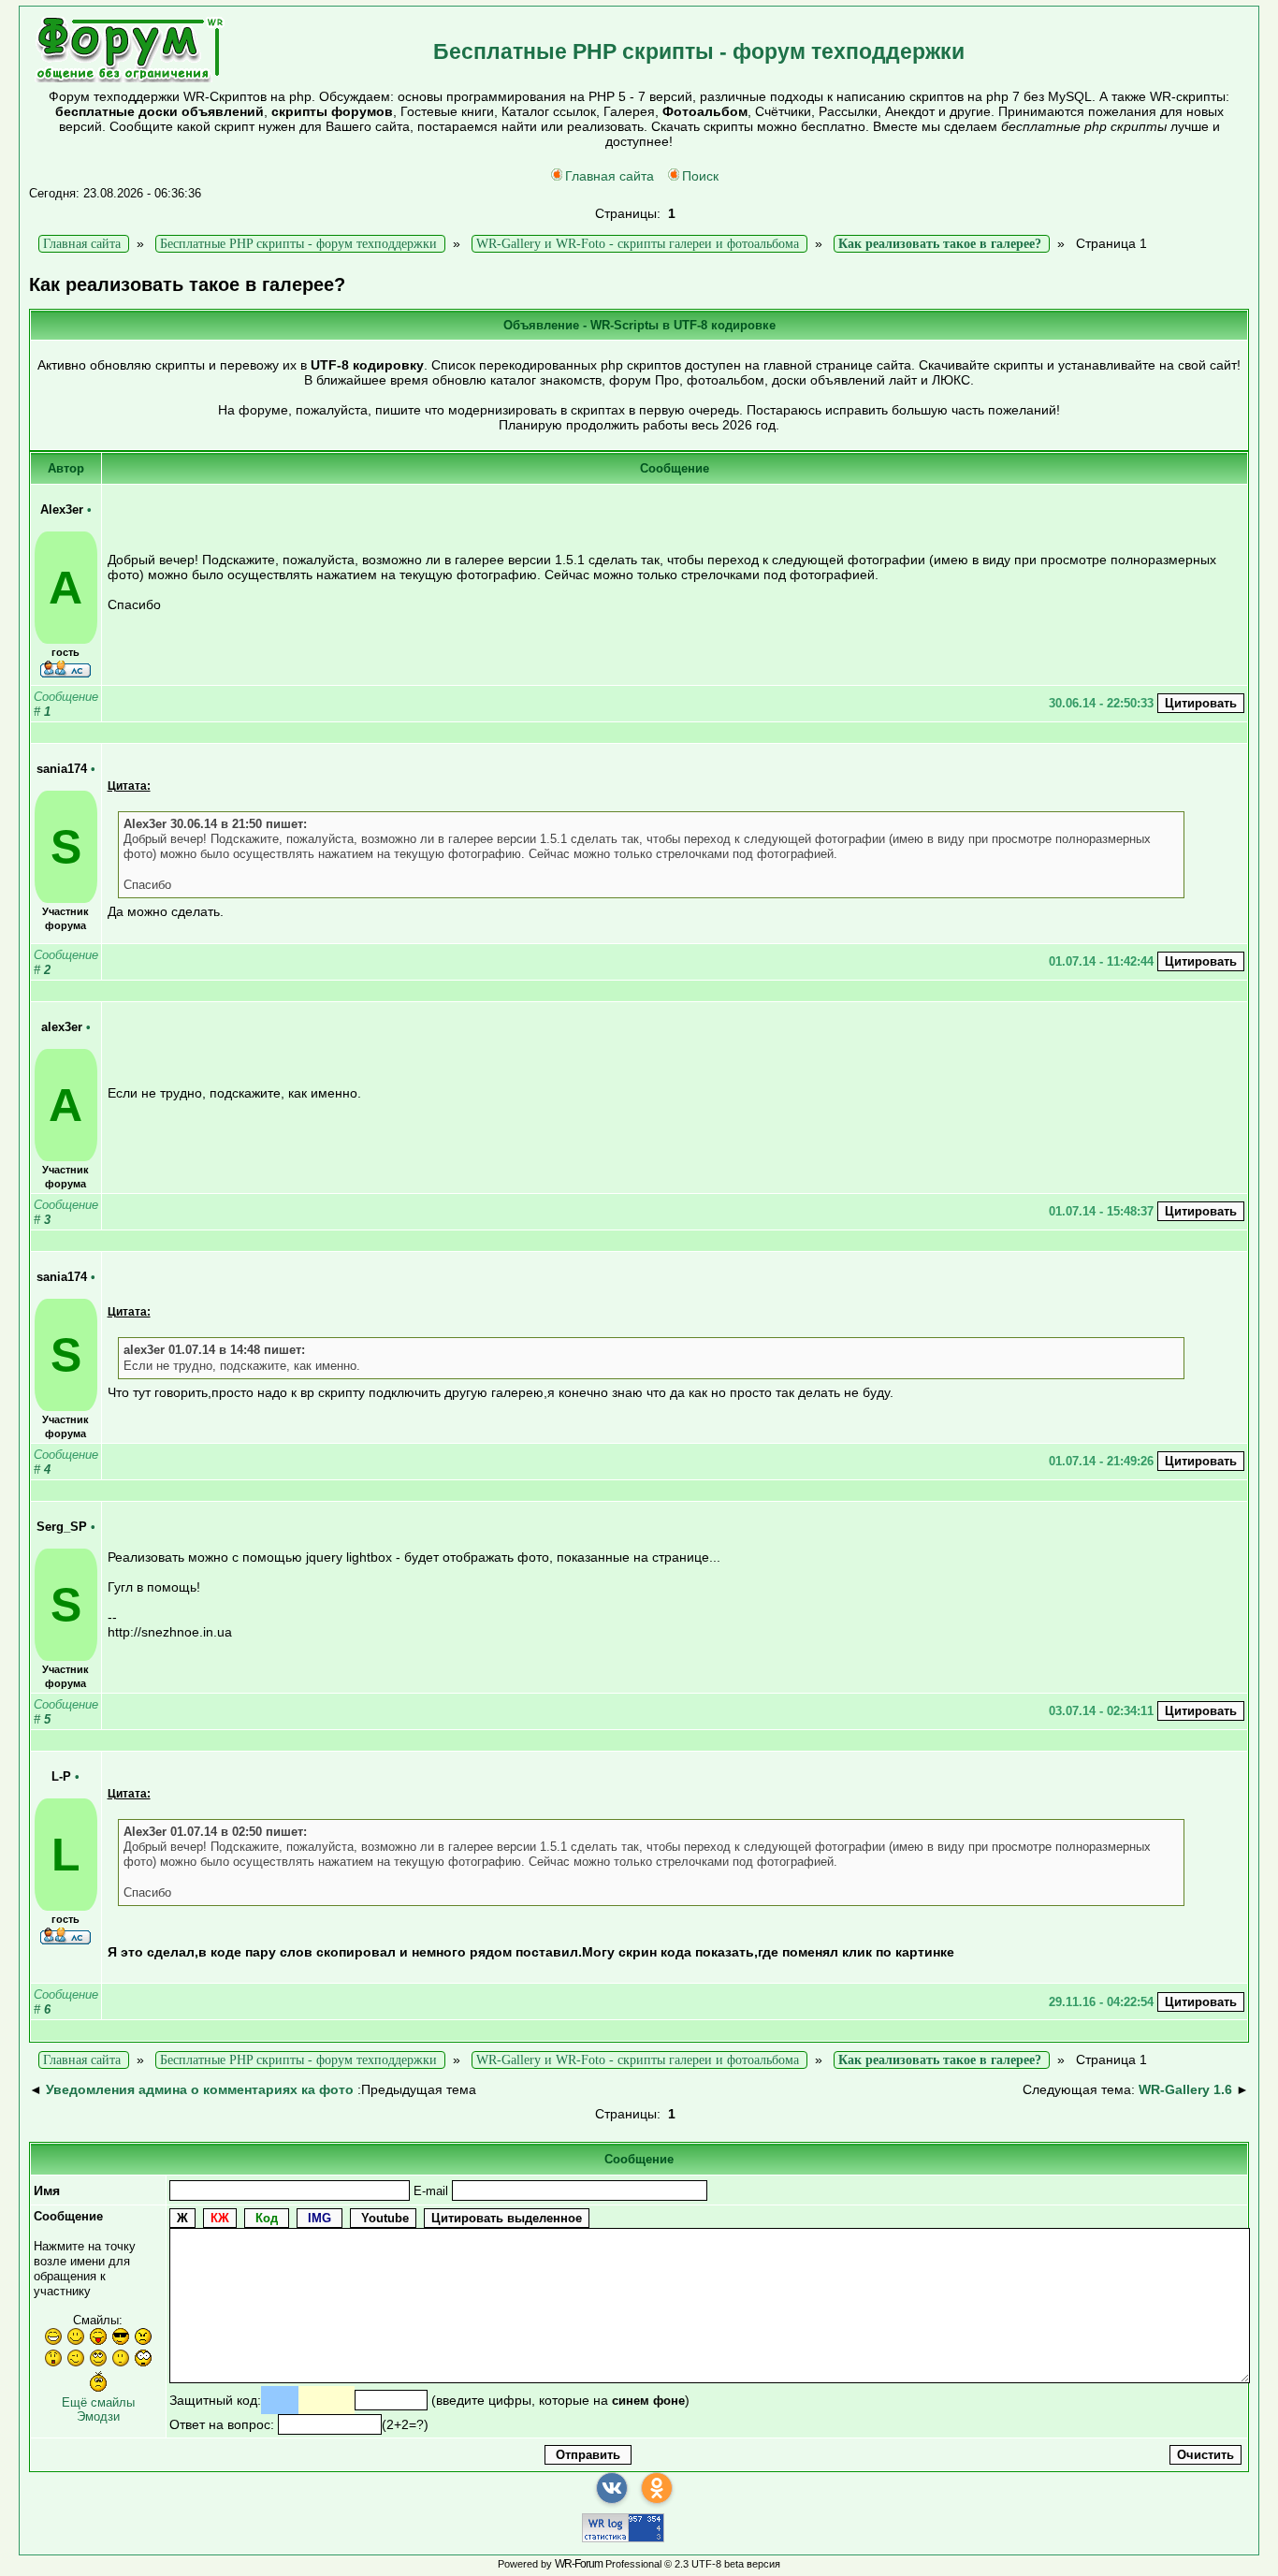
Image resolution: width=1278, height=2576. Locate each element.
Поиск (700, 176)
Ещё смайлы (98, 2402)
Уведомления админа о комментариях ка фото (200, 2089)
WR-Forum (579, 2564)
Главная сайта (610, 176)
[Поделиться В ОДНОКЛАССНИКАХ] (657, 2488)
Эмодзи (98, 2416)
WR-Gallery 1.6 (1185, 2089)
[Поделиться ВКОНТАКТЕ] (612, 2488)
